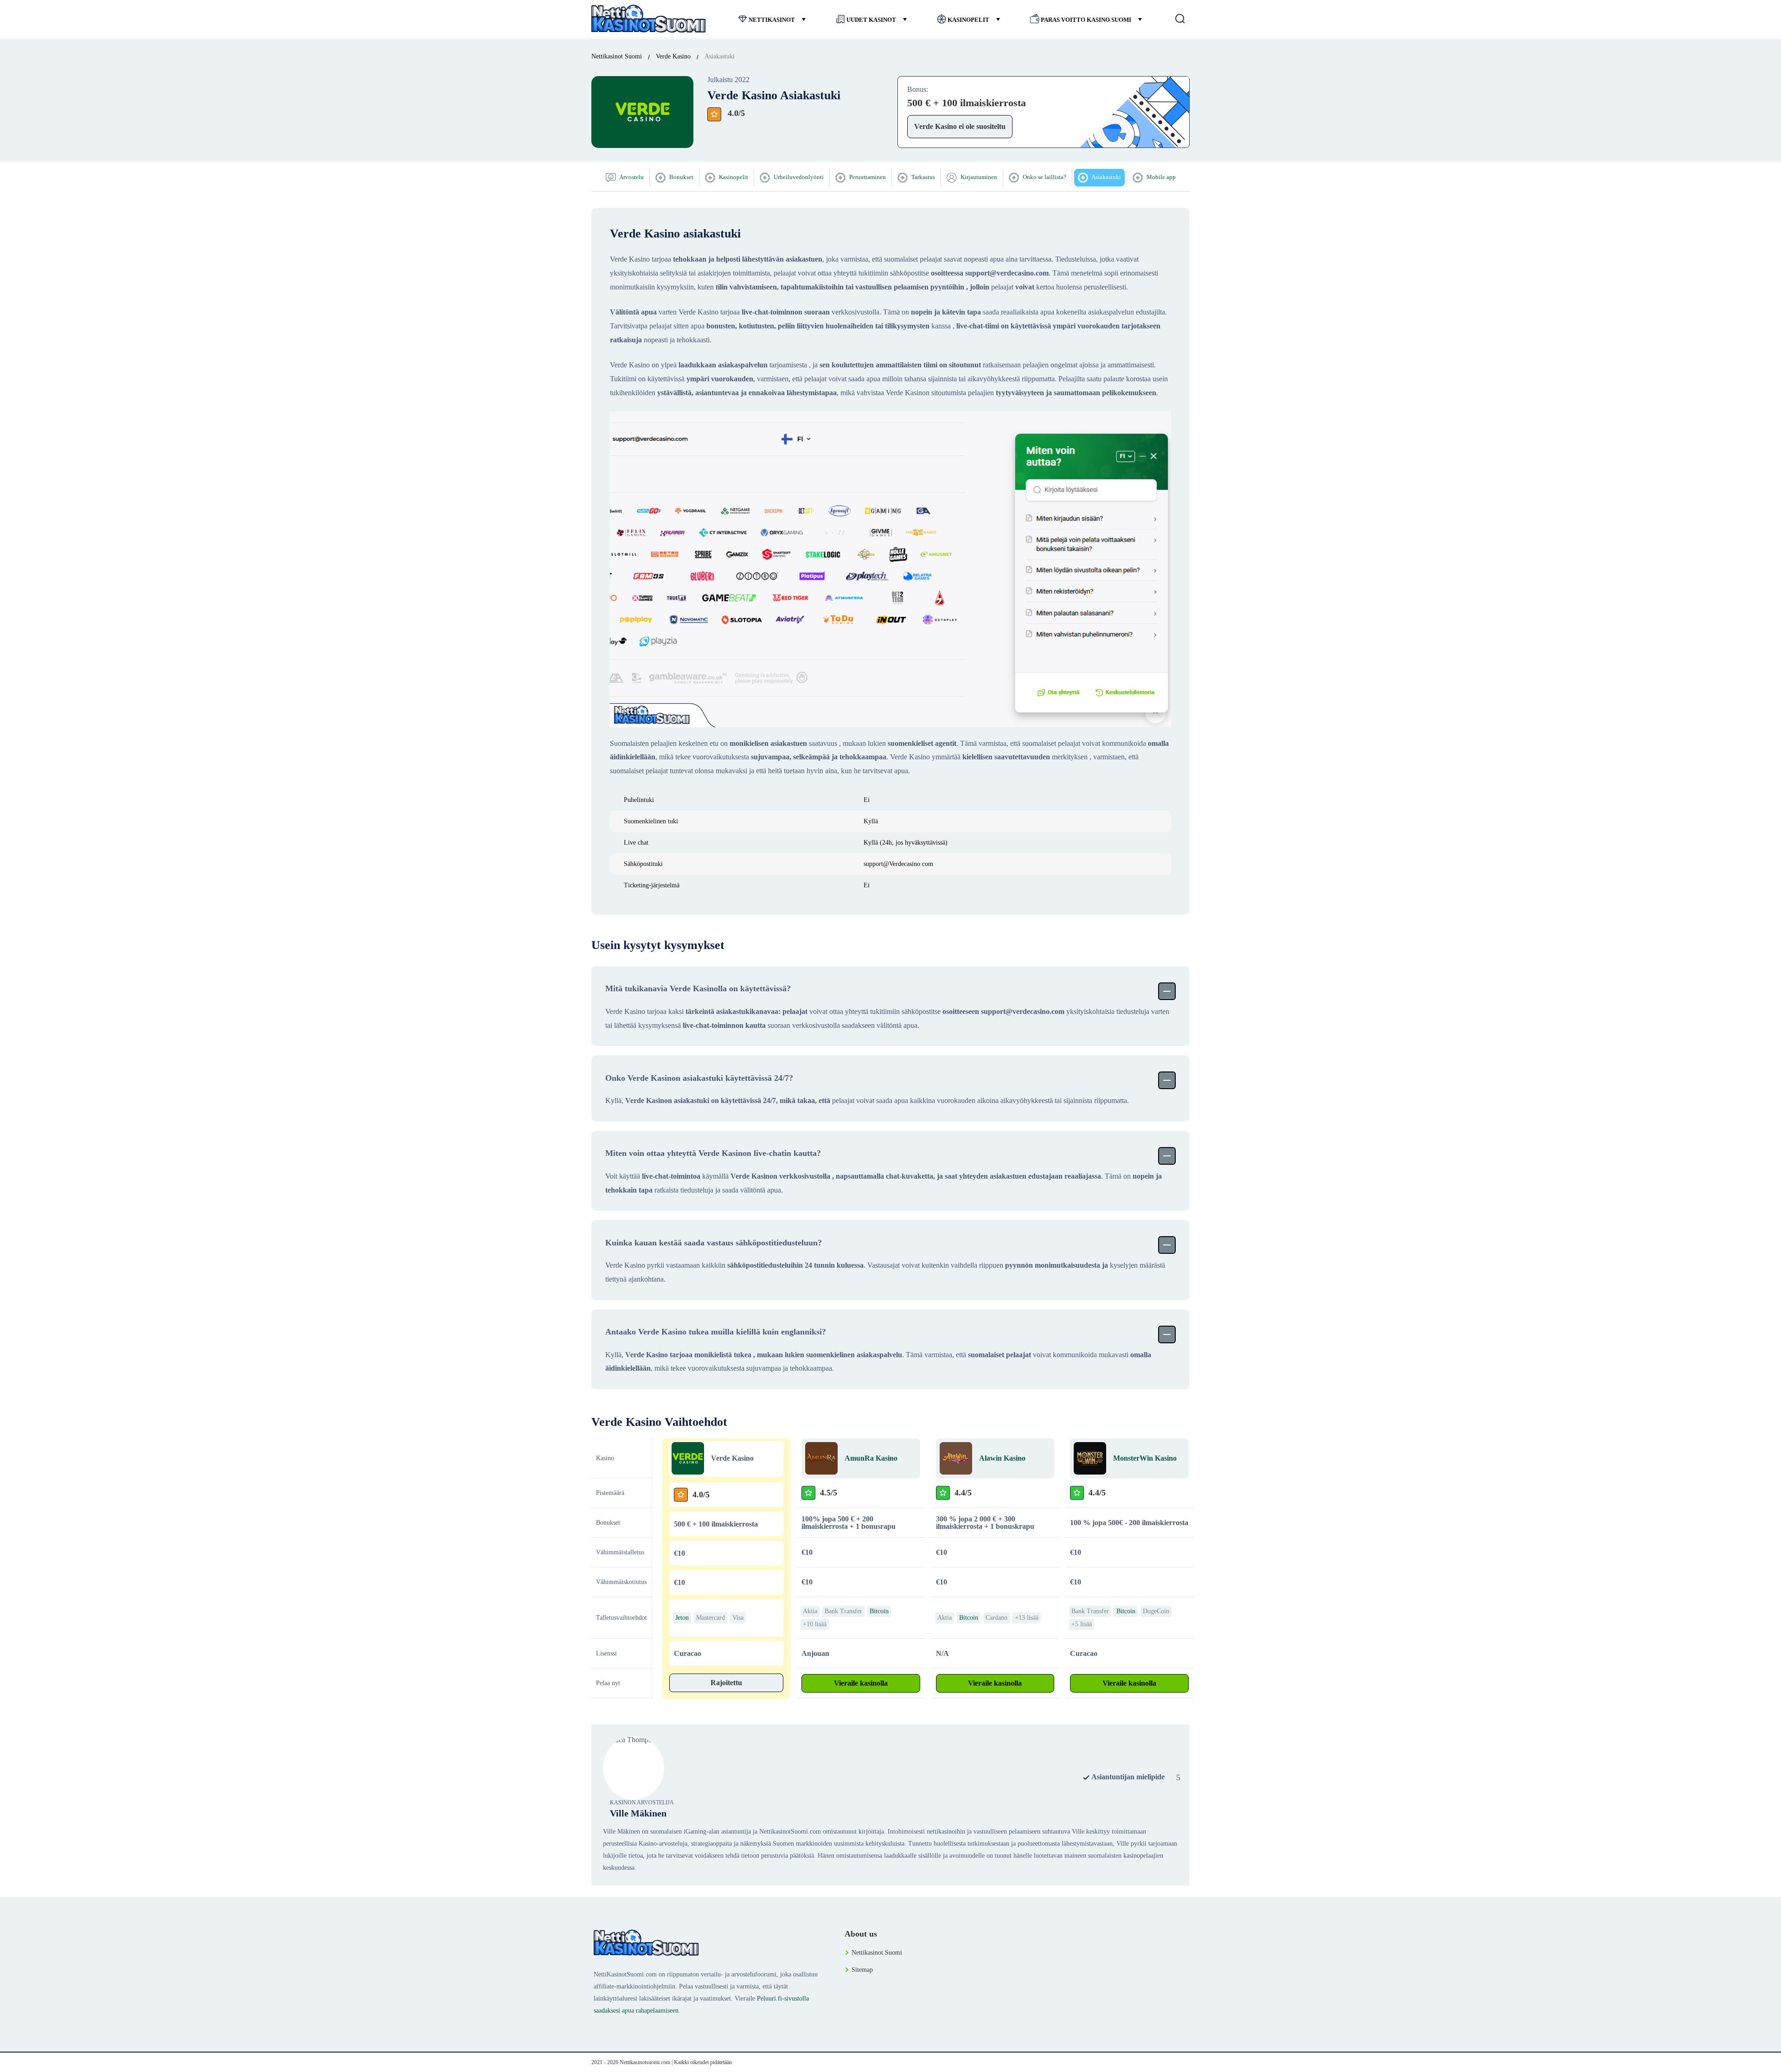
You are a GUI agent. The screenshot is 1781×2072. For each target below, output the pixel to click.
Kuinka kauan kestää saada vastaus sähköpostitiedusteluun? (714, 1243)
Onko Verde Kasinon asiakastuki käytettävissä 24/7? (699, 1078)
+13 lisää (1027, 1618)
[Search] (1180, 19)
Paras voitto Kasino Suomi (1086, 20)
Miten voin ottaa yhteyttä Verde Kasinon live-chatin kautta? (713, 1153)
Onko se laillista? (1044, 177)
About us (861, 1934)
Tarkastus (923, 177)
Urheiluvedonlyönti (798, 177)
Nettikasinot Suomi (877, 1953)
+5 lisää (1082, 1624)
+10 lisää (815, 1624)
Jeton (682, 1618)
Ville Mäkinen (638, 1813)
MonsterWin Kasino (1145, 1458)
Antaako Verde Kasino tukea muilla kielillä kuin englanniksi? (716, 1332)
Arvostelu (631, 177)
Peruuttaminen (867, 177)
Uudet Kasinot (871, 20)
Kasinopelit (968, 20)
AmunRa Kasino (871, 1458)
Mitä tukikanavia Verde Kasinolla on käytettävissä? (698, 988)
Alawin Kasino (1002, 1458)
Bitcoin (879, 1611)
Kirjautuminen (978, 177)
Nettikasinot (772, 20)
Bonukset (681, 177)
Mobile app (1160, 177)
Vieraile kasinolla (861, 1683)
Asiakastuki (1106, 177)
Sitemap (862, 1970)
